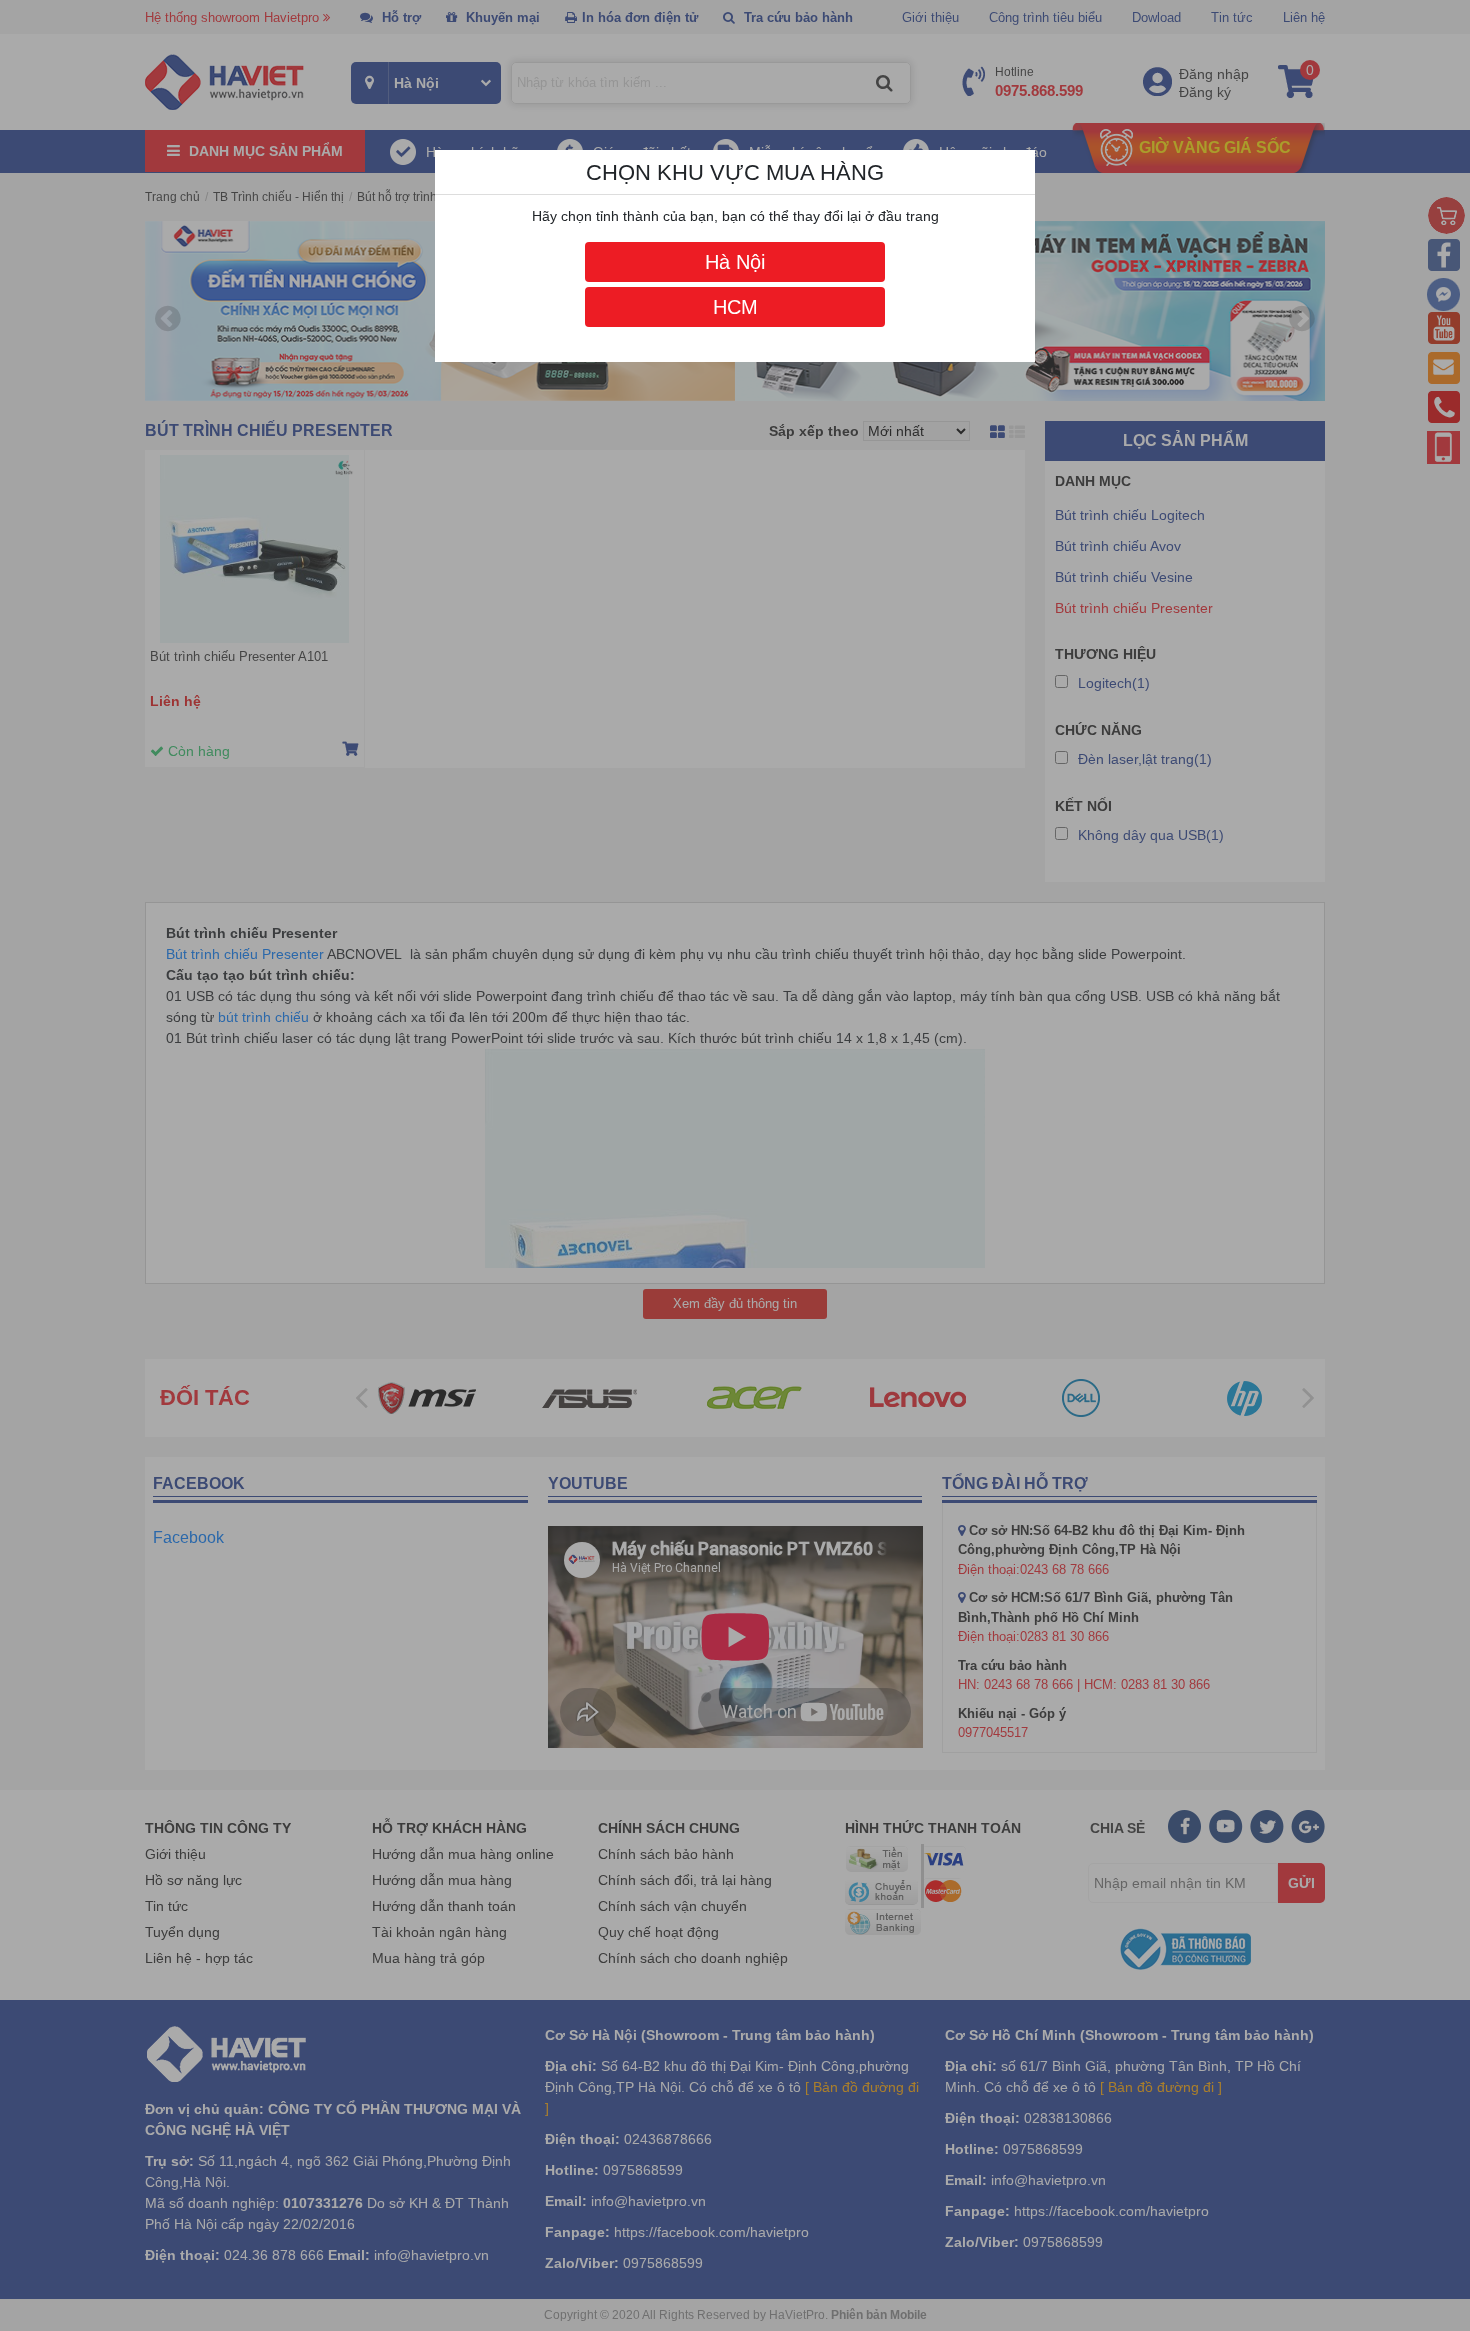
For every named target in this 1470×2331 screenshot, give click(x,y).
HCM (735, 307)
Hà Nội (735, 262)
